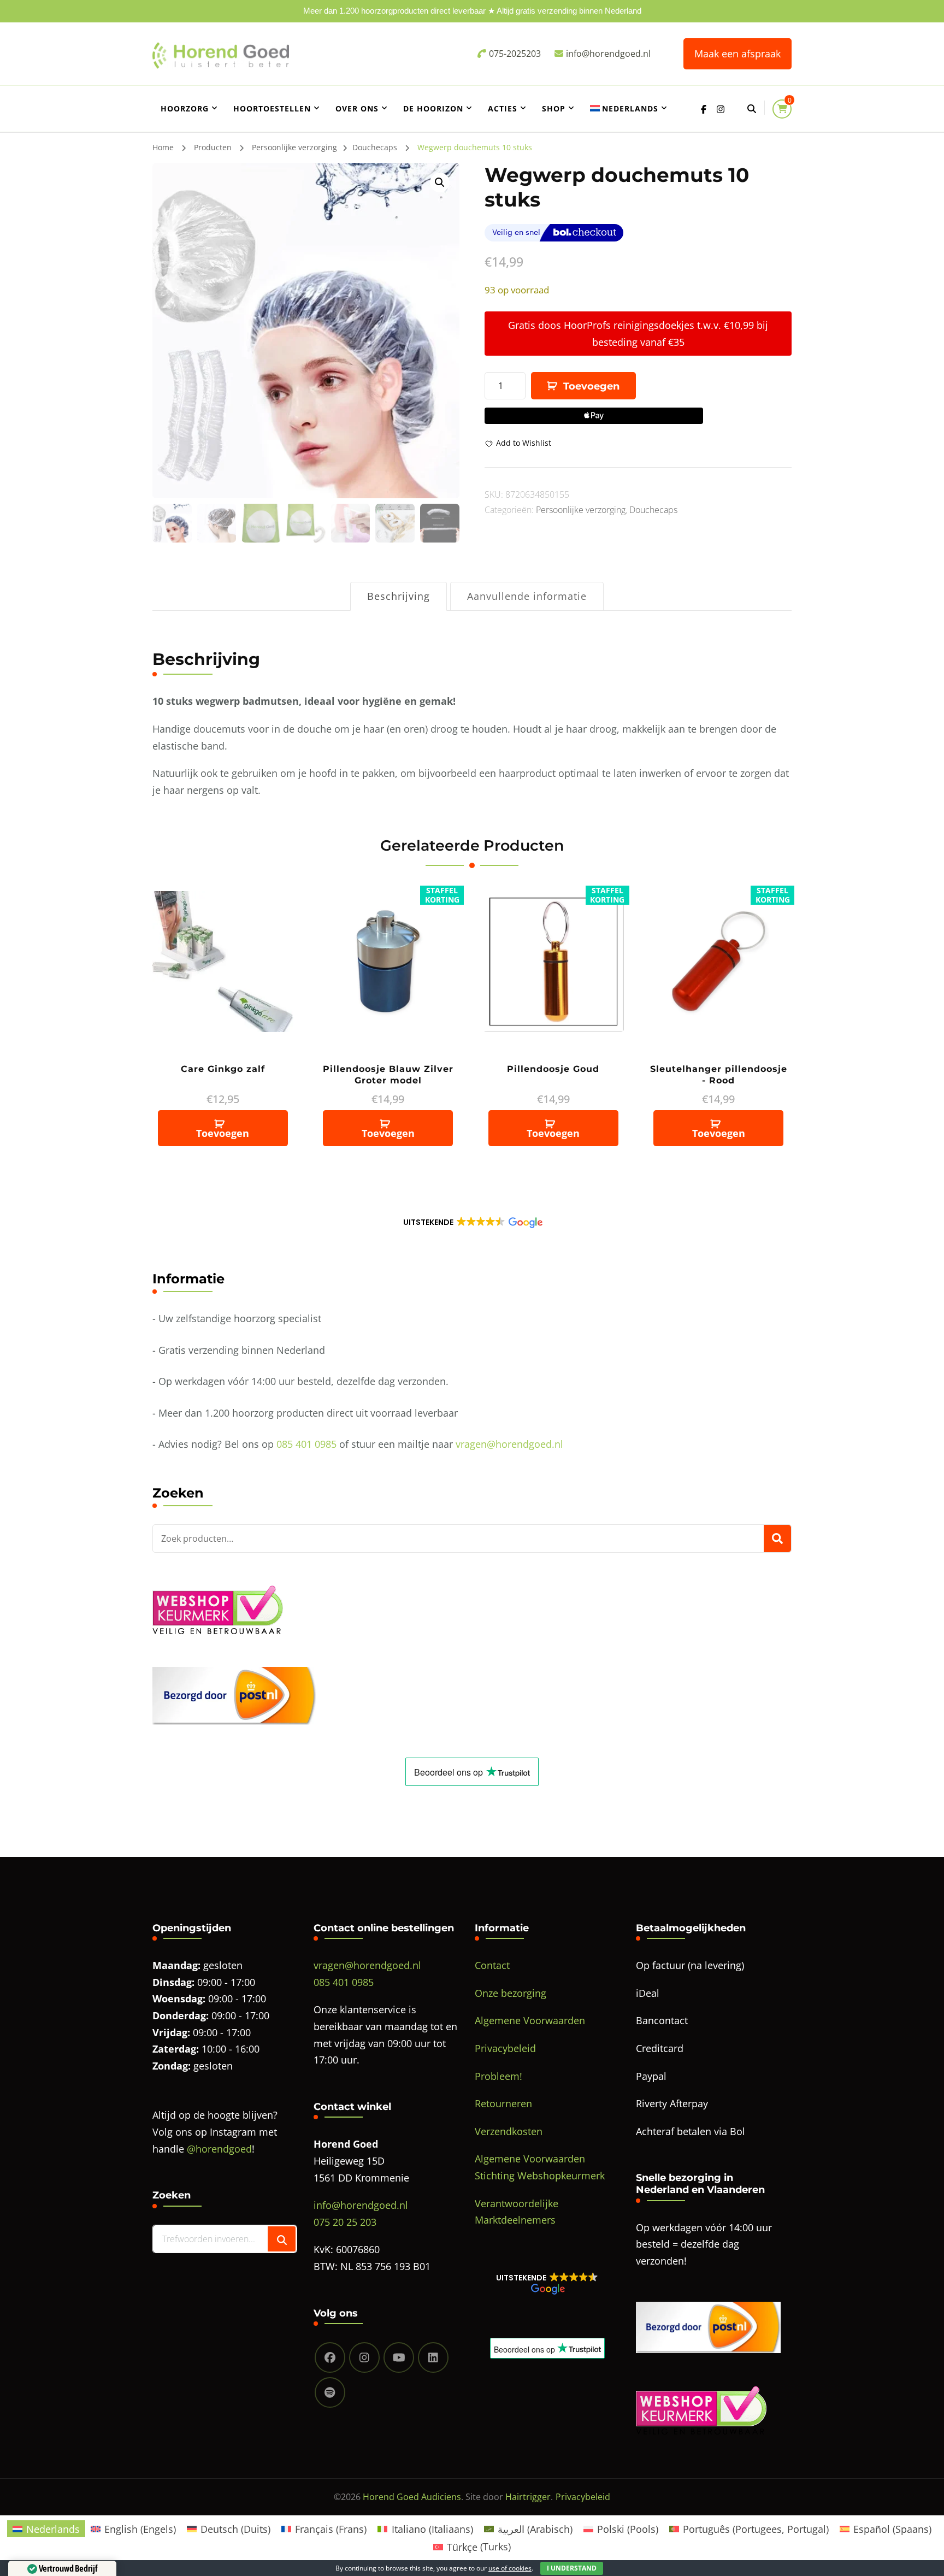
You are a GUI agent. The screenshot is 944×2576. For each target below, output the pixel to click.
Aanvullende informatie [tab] (527, 596)
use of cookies (510, 2568)
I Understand (572, 2568)
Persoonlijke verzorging (581, 510)
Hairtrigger (528, 2497)
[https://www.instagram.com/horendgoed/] (364, 2357)
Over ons (357, 108)
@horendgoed (219, 2149)
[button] (440, 182)
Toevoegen (591, 386)
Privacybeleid (505, 2048)
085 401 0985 (306, 1444)
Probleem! (498, 2076)
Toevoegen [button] (223, 1133)
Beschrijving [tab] (399, 596)
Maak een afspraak (737, 54)
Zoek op (777, 1538)
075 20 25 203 (345, 2222)
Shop (554, 108)
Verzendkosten (509, 2131)
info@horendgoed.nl (361, 2205)
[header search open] (752, 109)
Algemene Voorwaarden (530, 2020)
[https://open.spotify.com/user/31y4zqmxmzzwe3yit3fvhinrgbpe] (330, 2392)
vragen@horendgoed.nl (509, 1444)
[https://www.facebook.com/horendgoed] (330, 2357)
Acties (503, 108)
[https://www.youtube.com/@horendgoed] (399, 2357)
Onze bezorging (511, 1993)
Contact (492, 1965)
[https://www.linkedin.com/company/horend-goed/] (433, 2357)
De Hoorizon (433, 108)
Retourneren (503, 2103)
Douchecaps (653, 510)
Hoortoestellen (272, 108)
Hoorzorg (185, 108)
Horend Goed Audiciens (412, 2497)
